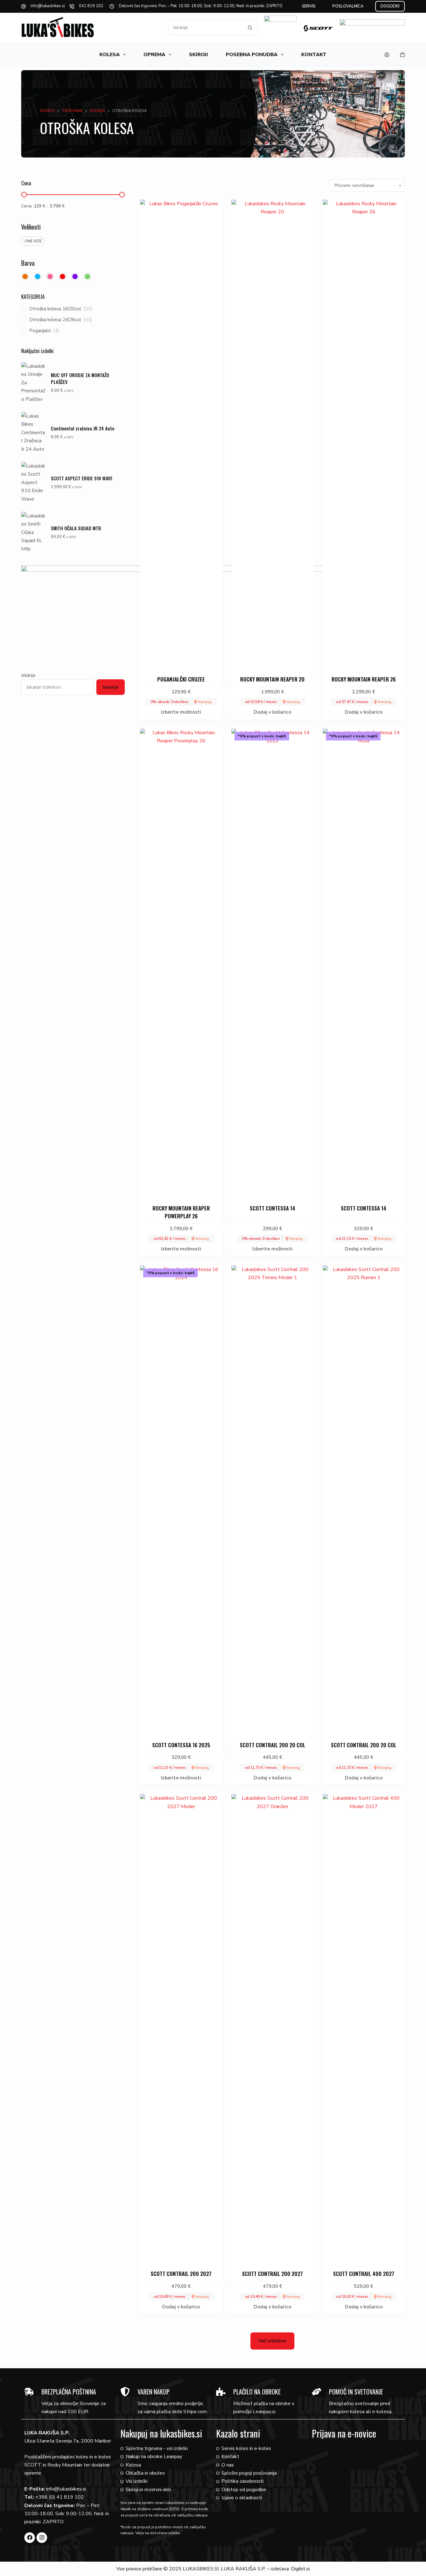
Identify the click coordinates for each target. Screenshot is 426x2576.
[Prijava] (387, 55)
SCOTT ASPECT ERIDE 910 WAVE (82, 478)
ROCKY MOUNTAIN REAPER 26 (364, 679)
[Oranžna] (25, 277)
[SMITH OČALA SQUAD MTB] (34, 532)
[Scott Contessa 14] (272, 963)
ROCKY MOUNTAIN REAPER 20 (272, 679)
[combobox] (205, 27)
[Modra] (38, 277)
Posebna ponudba (252, 55)
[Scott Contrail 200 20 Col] (272, 1499)
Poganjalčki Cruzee (181, 679)
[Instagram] (42, 2538)
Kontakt (314, 55)
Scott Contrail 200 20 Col (273, 1745)
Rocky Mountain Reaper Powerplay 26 (181, 1212)
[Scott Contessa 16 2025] (181, 1499)
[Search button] (250, 27)
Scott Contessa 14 (273, 1208)
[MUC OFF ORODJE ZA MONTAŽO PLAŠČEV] (34, 383)
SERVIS (309, 6)
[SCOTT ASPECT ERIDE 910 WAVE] (34, 483)
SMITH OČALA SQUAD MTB (76, 528)
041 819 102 (91, 6)
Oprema (154, 55)
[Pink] (50, 277)
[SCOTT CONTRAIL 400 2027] (364, 2028)
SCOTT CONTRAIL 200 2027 (181, 2274)
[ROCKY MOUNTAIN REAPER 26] (364, 434)
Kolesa (110, 55)
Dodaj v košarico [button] (272, 712)
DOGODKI (390, 6)
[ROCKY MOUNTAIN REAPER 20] (272, 434)
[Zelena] (87, 277)
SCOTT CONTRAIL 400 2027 (364, 2274)
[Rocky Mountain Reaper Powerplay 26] (181, 963)
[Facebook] (30, 2538)
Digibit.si (300, 2569)
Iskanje (28, 675)
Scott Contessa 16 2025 (181, 1745)
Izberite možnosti (181, 712)
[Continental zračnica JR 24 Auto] (34, 433)
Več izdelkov (272, 2341)
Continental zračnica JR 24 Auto (83, 428)
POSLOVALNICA (348, 6)
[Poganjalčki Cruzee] (181, 434)
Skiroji (198, 55)
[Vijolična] (75, 277)
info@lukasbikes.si (48, 6)
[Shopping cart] (402, 55)
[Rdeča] (63, 277)
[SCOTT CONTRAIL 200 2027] (181, 2028)
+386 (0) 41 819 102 (60, 2497)
